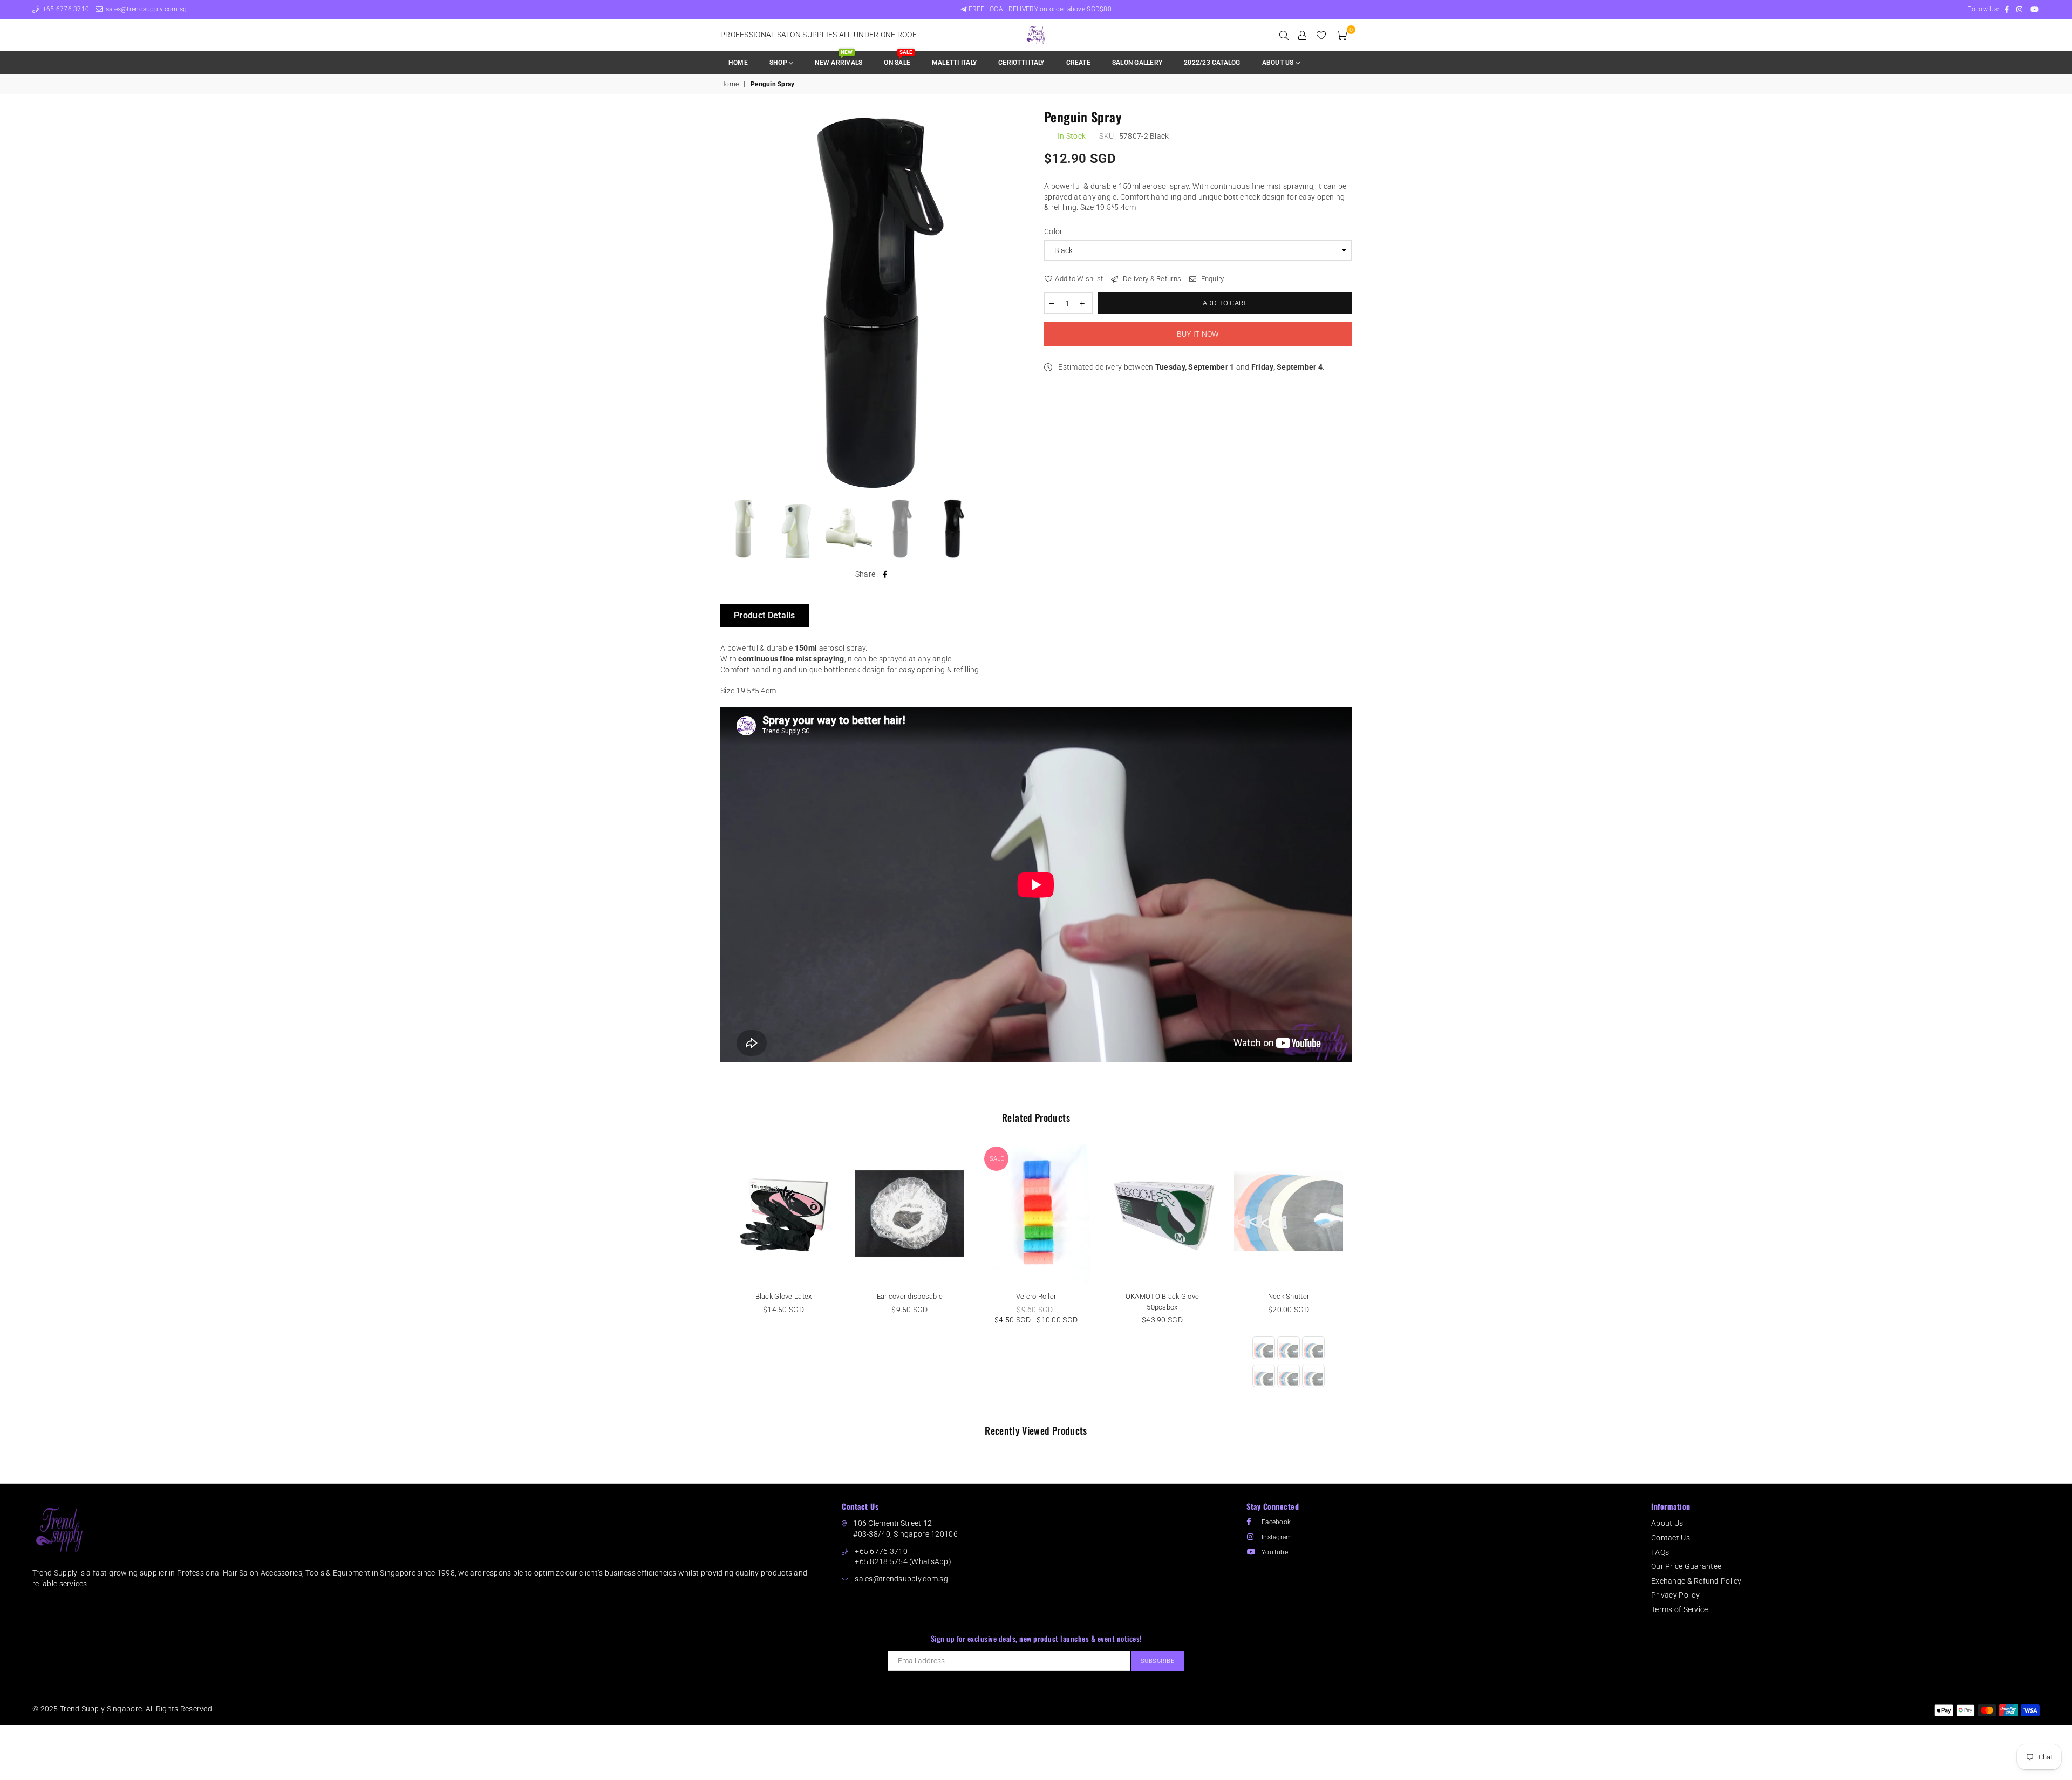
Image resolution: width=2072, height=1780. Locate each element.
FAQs (1660, 1552)
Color (1053, 231)
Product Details (765, 615)
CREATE (1078, 63)
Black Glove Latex (784, 1296)
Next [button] (1018, 301)
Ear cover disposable (910, 1296)
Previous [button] (730, 301)
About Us (1667, 1523)
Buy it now (1198, 334)
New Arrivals (839, 59)
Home (738, 63)
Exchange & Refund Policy (1696, 1581)
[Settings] (1302, 35)
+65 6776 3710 (65, 9)
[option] (874, 302)
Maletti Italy (954, 63)
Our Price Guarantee (1686, 1566)
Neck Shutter (1289, 1296)
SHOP (779, 63)
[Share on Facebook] (885, 575)
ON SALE (898, 59)
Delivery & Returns (1151, 279)
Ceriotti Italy (1021, 63)
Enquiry (1211, 279)
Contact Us (1671, 1538)
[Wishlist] (1321, 35)
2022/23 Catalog (1212, 63)
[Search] (1284, 35)
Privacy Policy (1675, 1595)
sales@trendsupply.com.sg (145, 9)
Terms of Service (1679, 1609)
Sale (997, 1159)
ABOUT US (1279, 63)
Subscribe (1158, 1661)
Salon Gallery (1137, 63)
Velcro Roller (1036, 1296)
